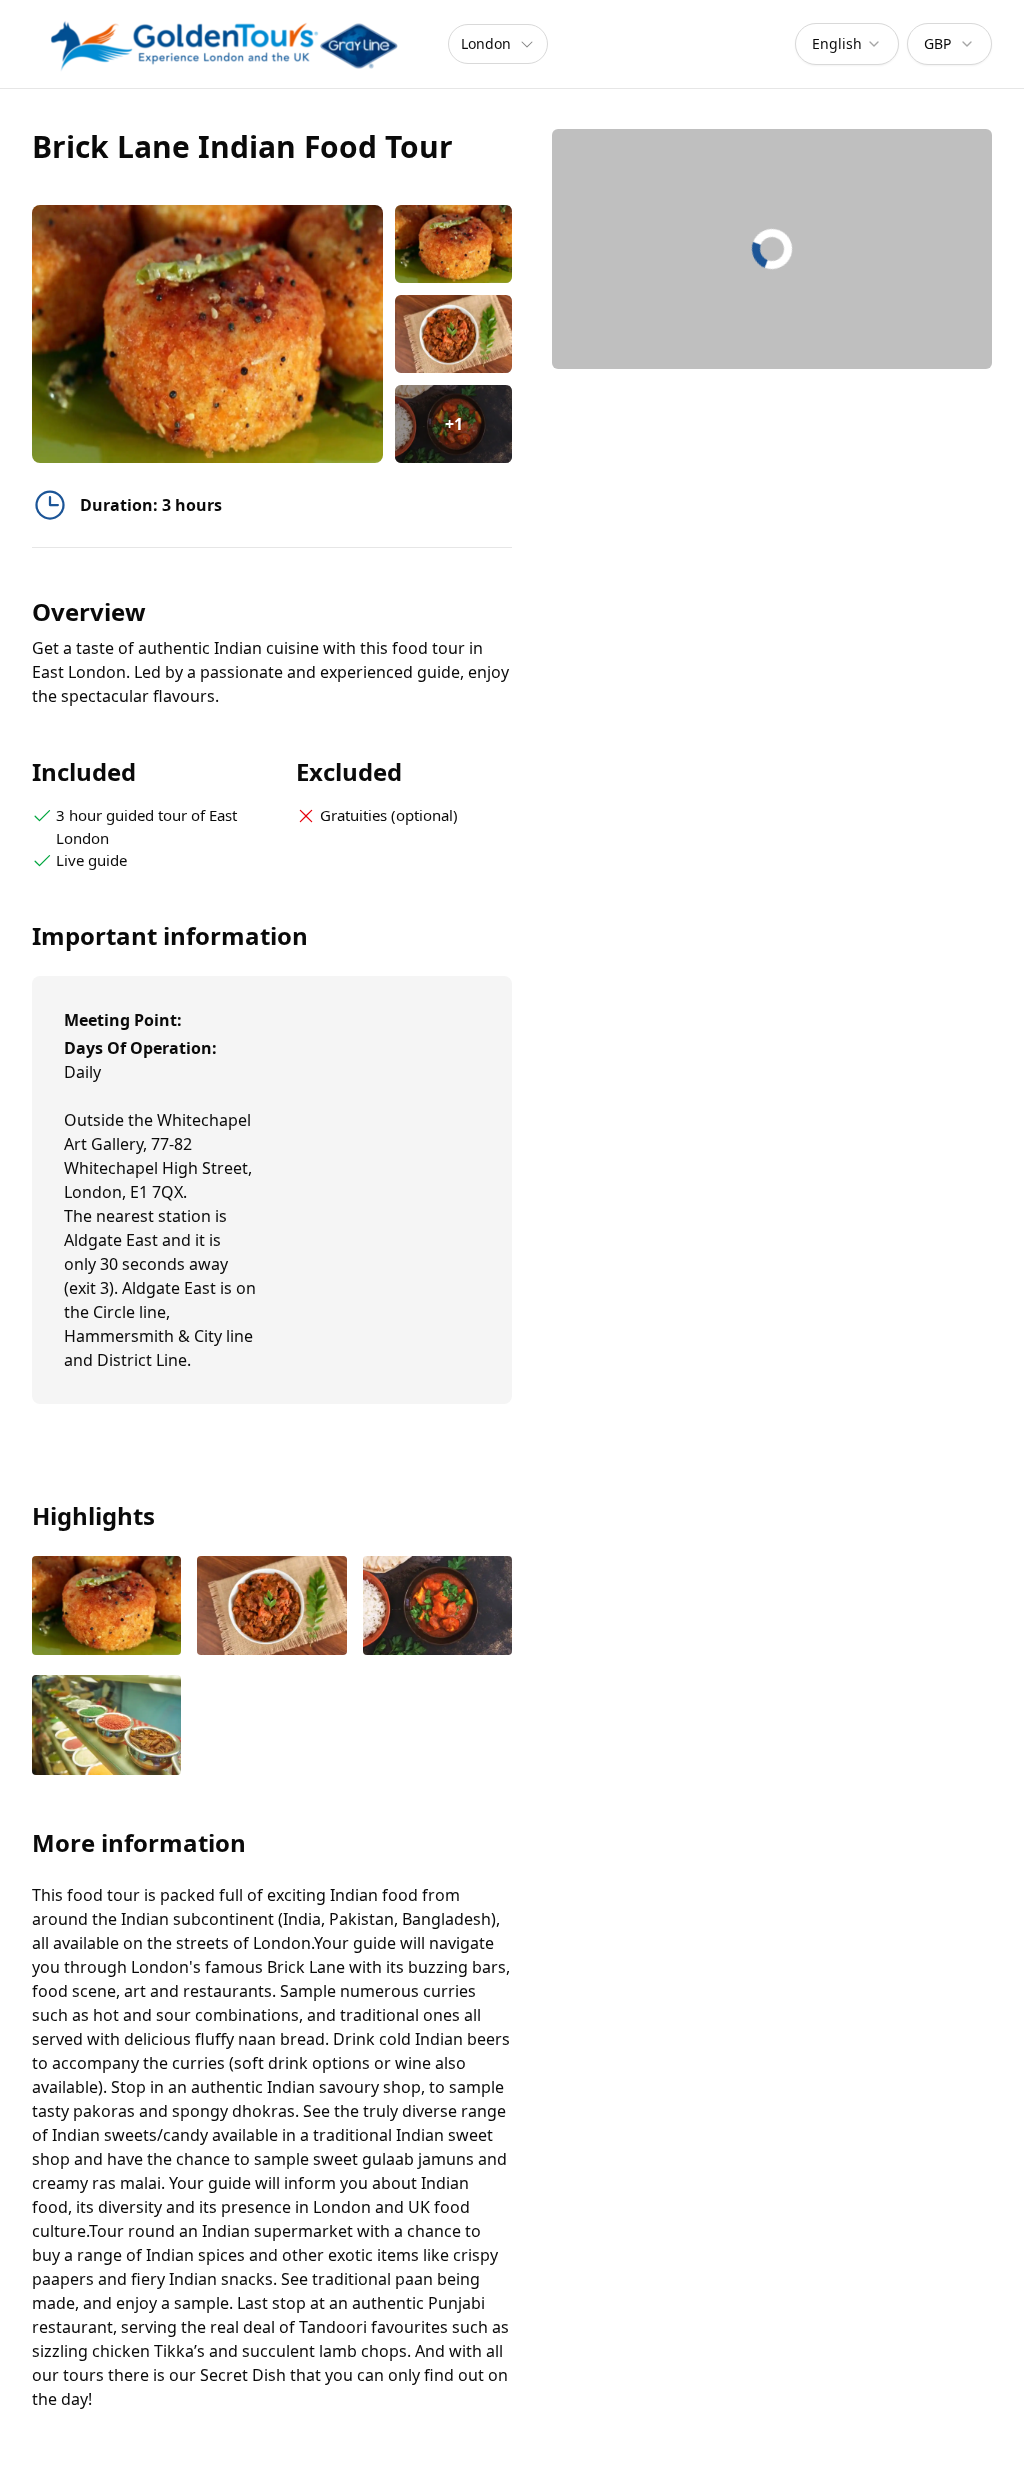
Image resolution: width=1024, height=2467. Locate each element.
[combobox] (847, 44)
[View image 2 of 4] (453, 334)
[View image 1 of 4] (453, 244)
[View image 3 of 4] (437, 1608)
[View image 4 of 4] (106, 1727)
